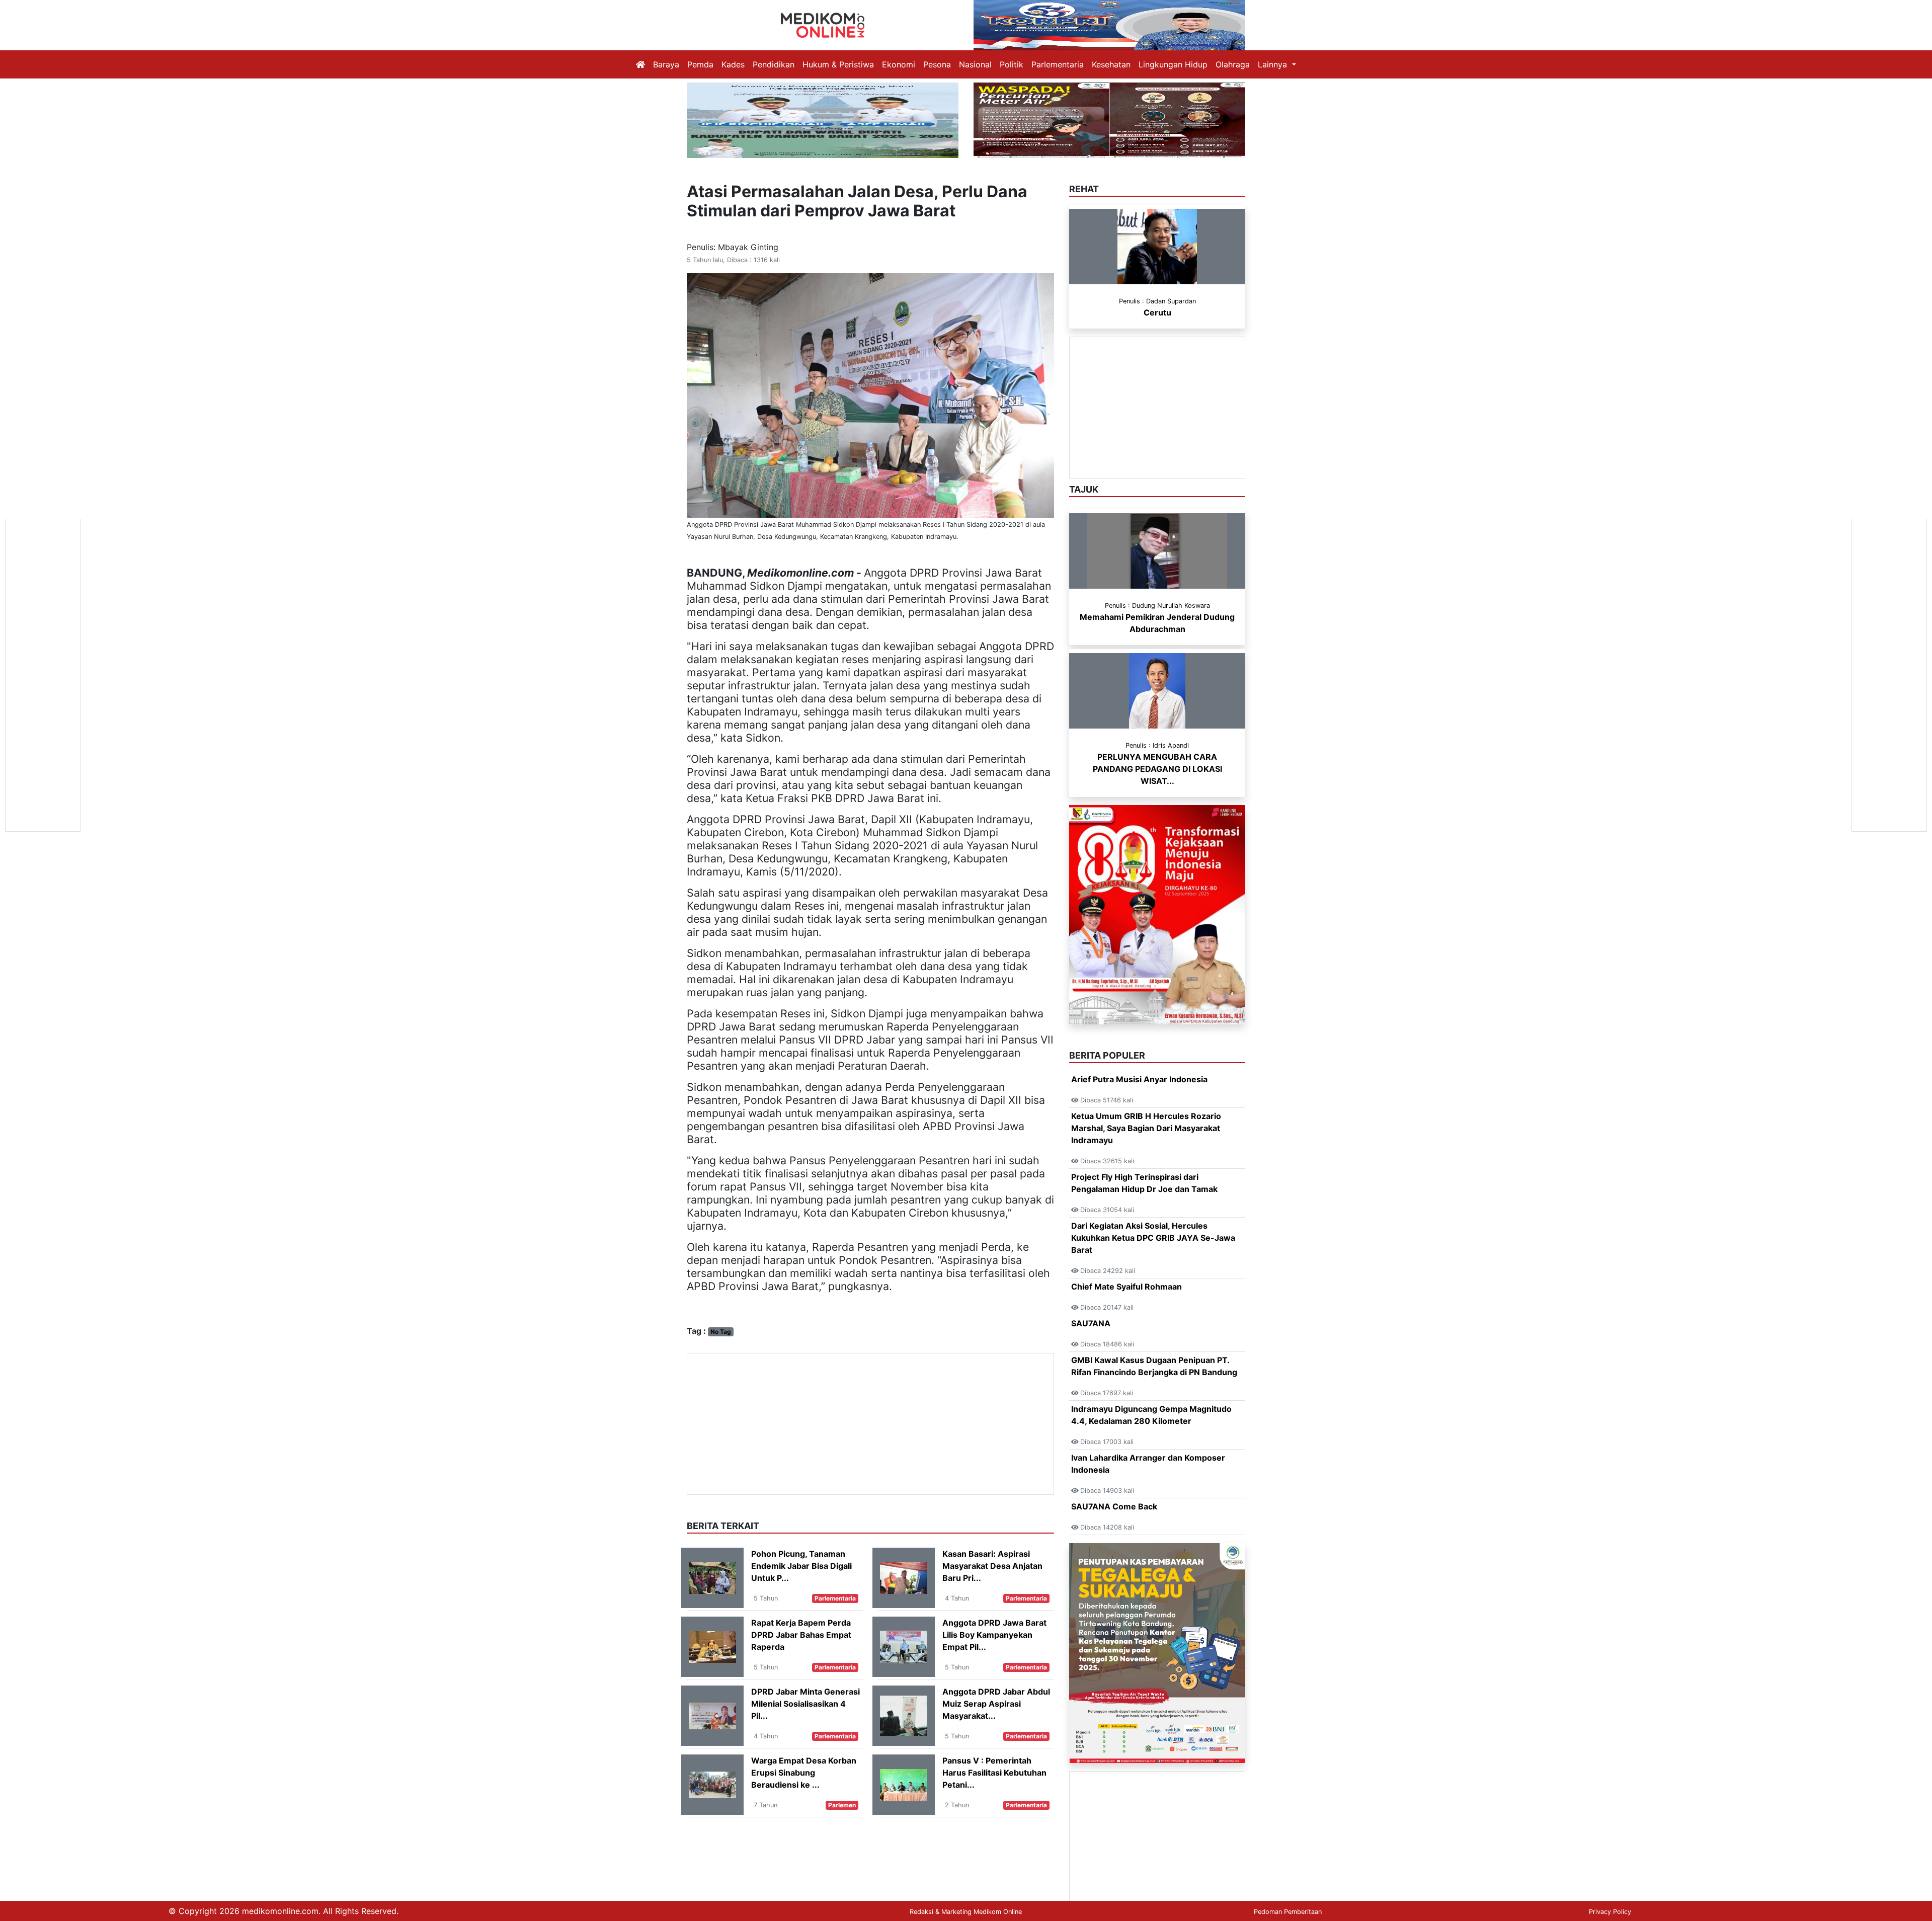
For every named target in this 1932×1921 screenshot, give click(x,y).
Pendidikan (774, 64)
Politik (1012, 64)
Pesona (937, 64)
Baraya (666, 64)
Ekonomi (899, 64)
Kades (733, 64)
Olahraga (1233, 64)
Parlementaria (1058, 64)
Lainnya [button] (1274, 64)
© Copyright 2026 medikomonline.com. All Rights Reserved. (284, 1911)
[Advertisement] (870, 1424)
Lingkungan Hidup (1173, 64)
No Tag (721, 1332)
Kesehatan (1111, 64)
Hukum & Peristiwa (838, 64)
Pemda (700, 64)
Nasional (975, 64)
